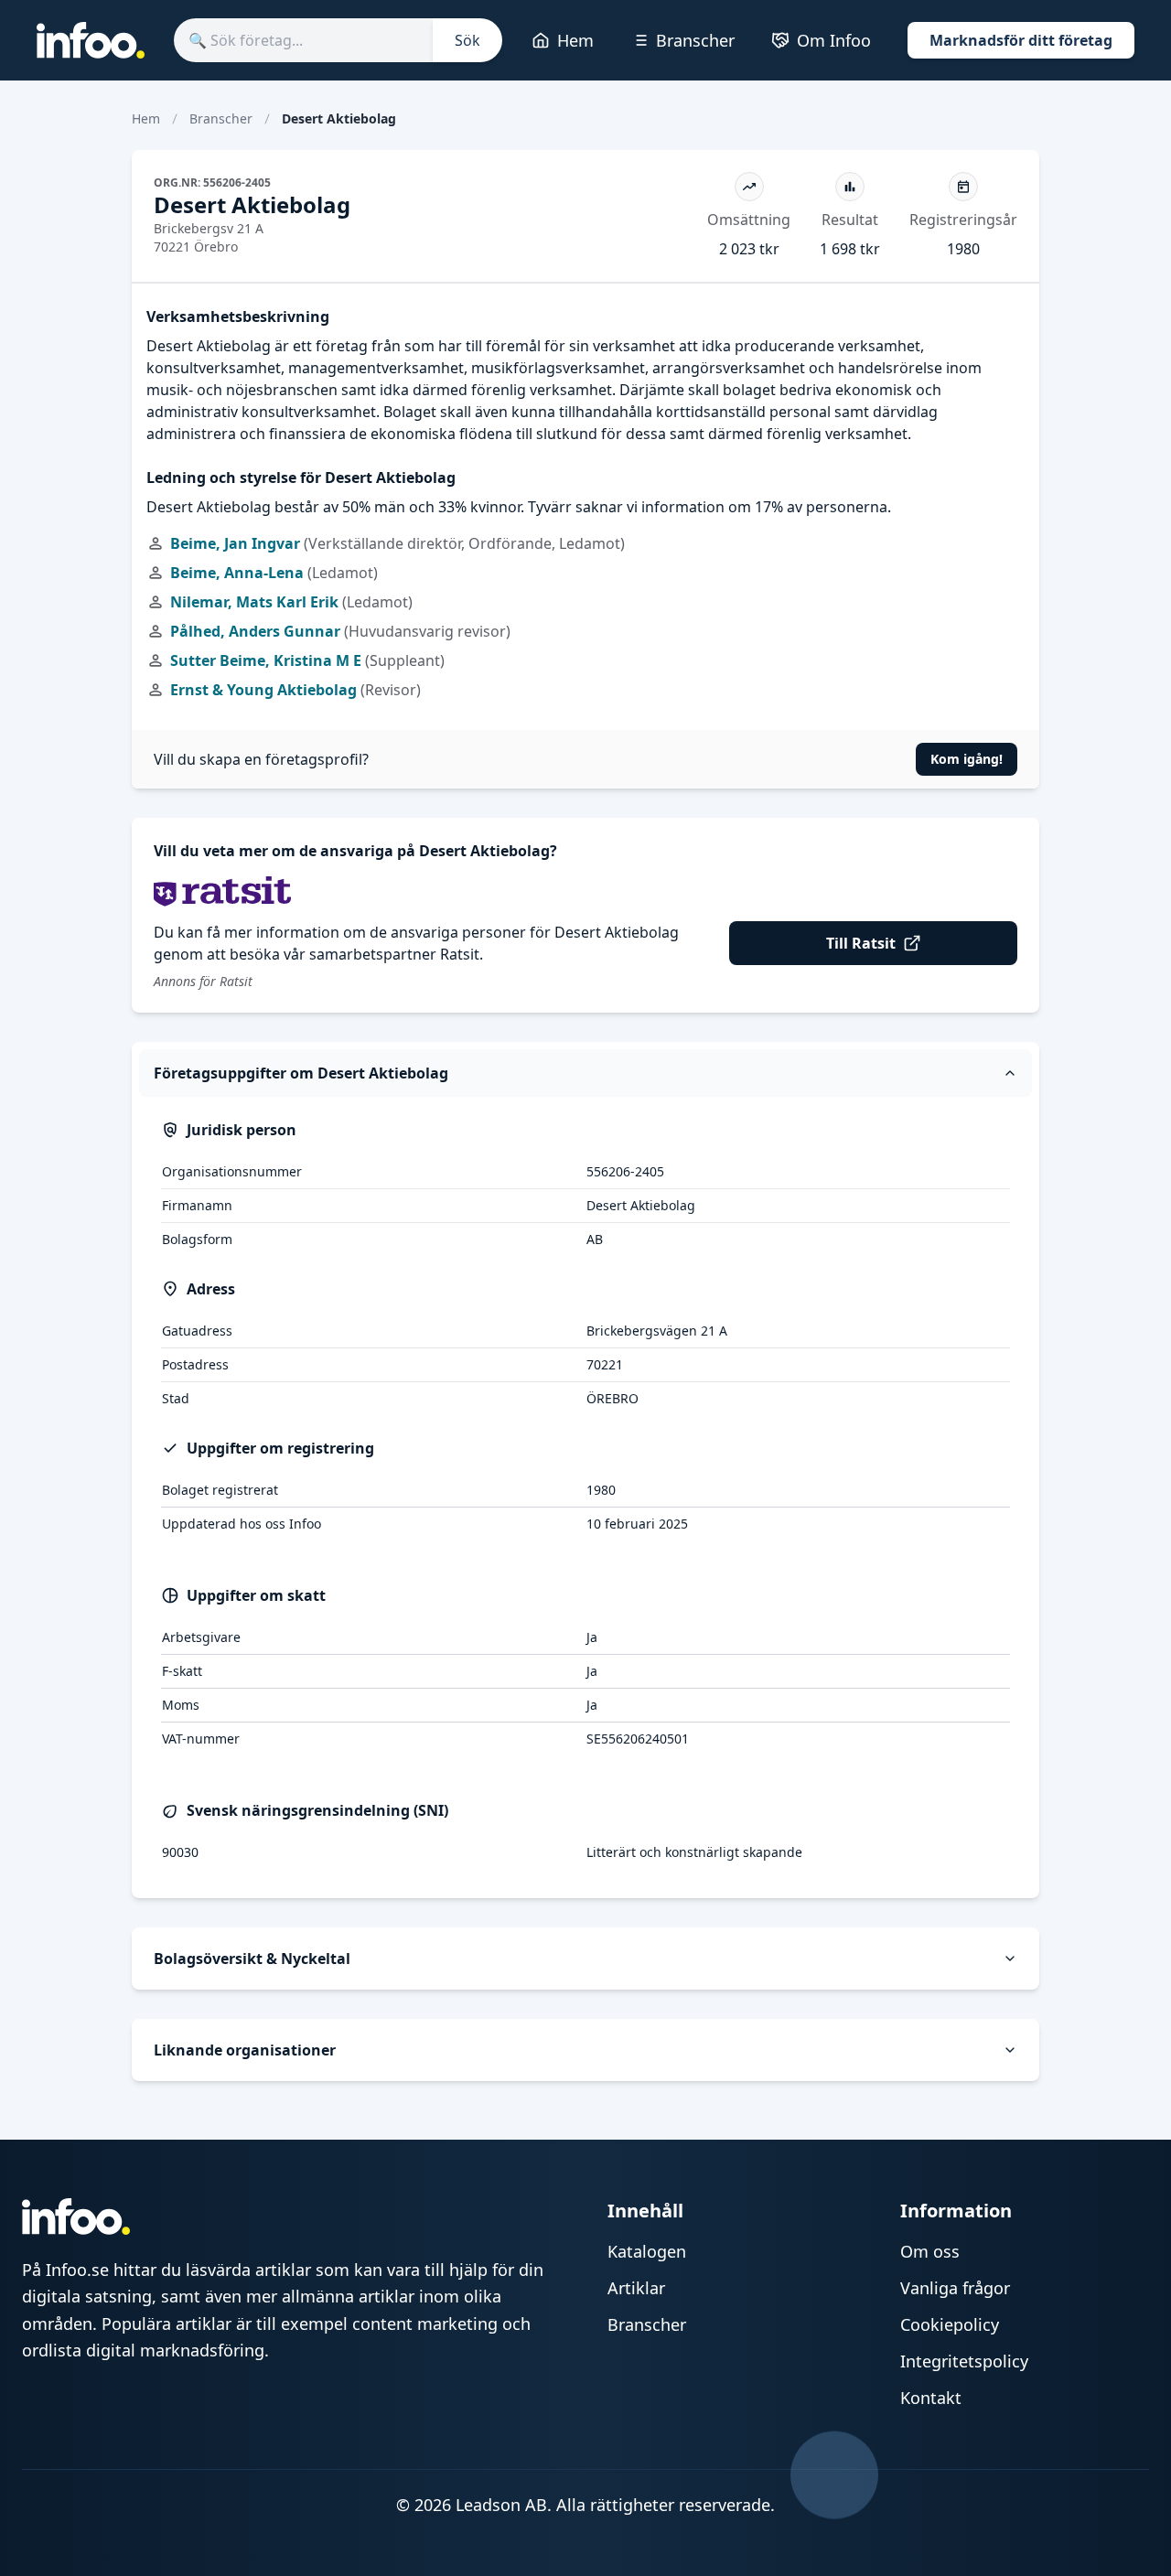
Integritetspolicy (964, 2361)
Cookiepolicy (950, 2324)
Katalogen (647, 2251)
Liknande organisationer (245, 2050)
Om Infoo (834, 40)
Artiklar (636, 2288)
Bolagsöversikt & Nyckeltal (252, 1959)
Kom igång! (967, 759)
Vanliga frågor (955, 2288)
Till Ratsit (861, 943)
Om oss (930, 2251)
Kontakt (931, 2398)
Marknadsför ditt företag (1021, 40)
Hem (575, 40)
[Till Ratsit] (585, 891)
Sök (467, 40)
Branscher (695, 40)
